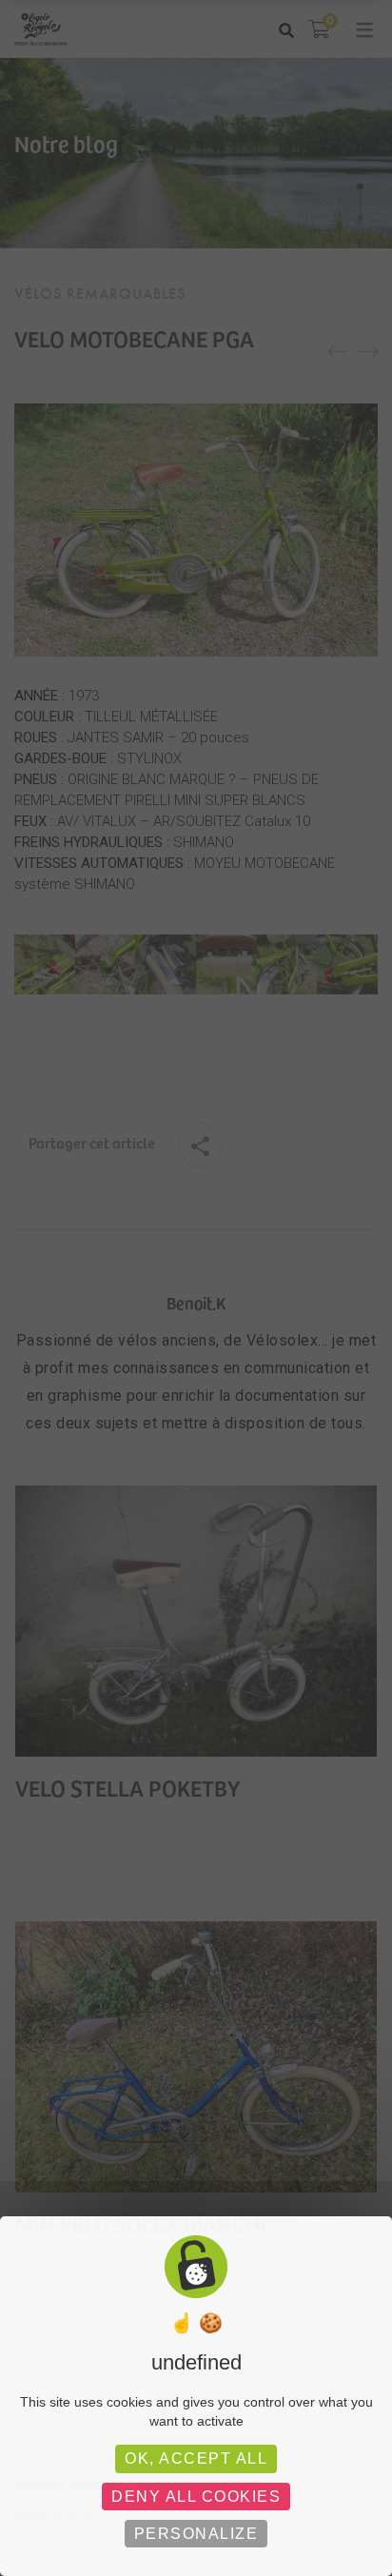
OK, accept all (196, 2458)
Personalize (196, 2534)
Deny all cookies (196, 2497)
